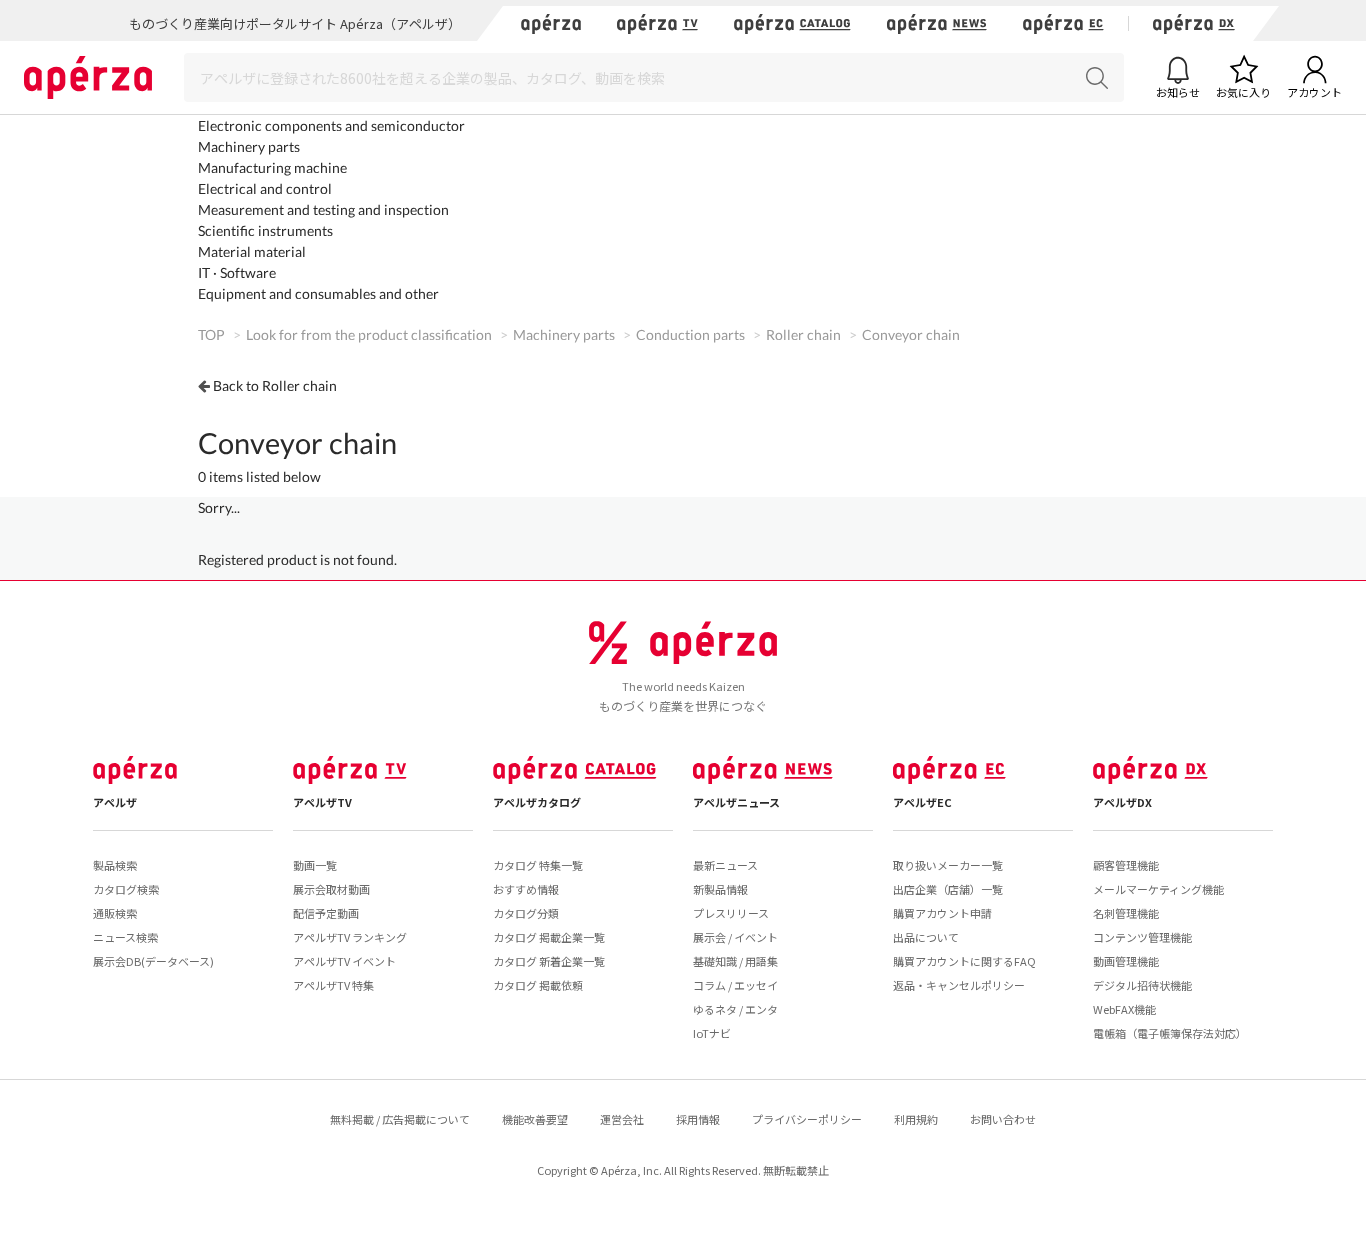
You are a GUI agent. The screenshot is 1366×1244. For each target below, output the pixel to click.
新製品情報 (720, 889)
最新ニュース (725, 865)
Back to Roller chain (275, 385)
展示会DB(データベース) (153, 961)
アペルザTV (322, 802)
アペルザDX (1122, 802)
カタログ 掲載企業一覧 (549, 937)
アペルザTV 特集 (333, 985)
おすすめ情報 (526, 889)
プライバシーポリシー (807, 1119)
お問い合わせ (1003, 1119)
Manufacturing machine (272, 167)
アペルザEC (922, 802)
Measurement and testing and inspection (323, 209)
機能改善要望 (535, 1119)
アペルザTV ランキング (350, 937)
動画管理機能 (1126, 961)
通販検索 (115, 913)
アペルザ (115, 802)
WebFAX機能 (1124, 1009)
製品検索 (115, 865)
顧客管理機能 (1126, 865)
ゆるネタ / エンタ (735, 1009)
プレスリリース (731, 913)
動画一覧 (315, 865)
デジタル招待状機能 (1142, 985)
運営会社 (622, 1119)
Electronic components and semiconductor (331, 125)
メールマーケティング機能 (1158, 889)
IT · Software (237, 272)
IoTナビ (712, 1033)
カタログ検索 (126, 889)
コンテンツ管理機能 (1142, 937)
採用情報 (698, 1119)
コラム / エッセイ (735, 985)
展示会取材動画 (331, 889)
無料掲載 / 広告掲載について (400, 1119)
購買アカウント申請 (942, 913)
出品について (926, 937)
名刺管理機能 (1126, 913)
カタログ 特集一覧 (538, 865)
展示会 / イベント (735, 937)
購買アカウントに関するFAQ (964, 961)
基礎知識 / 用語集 (735, 961)
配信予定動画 (326, 913)
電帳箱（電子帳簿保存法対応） (1170, 1033)
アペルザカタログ (537, 802)
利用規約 (916, 1119)
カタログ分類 (526, 913)
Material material (252, 251)
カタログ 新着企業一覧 (549, 961)
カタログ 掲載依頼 (538, 985)
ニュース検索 (125, 937)
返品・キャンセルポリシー (959, 985)
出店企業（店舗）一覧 (948, 889)
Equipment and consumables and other (318, 293)
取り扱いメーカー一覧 (948, 865)
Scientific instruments (265, 230)
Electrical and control (265, 188)
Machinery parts (249, 146)
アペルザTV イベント (344, 961)
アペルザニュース (736, 802)
